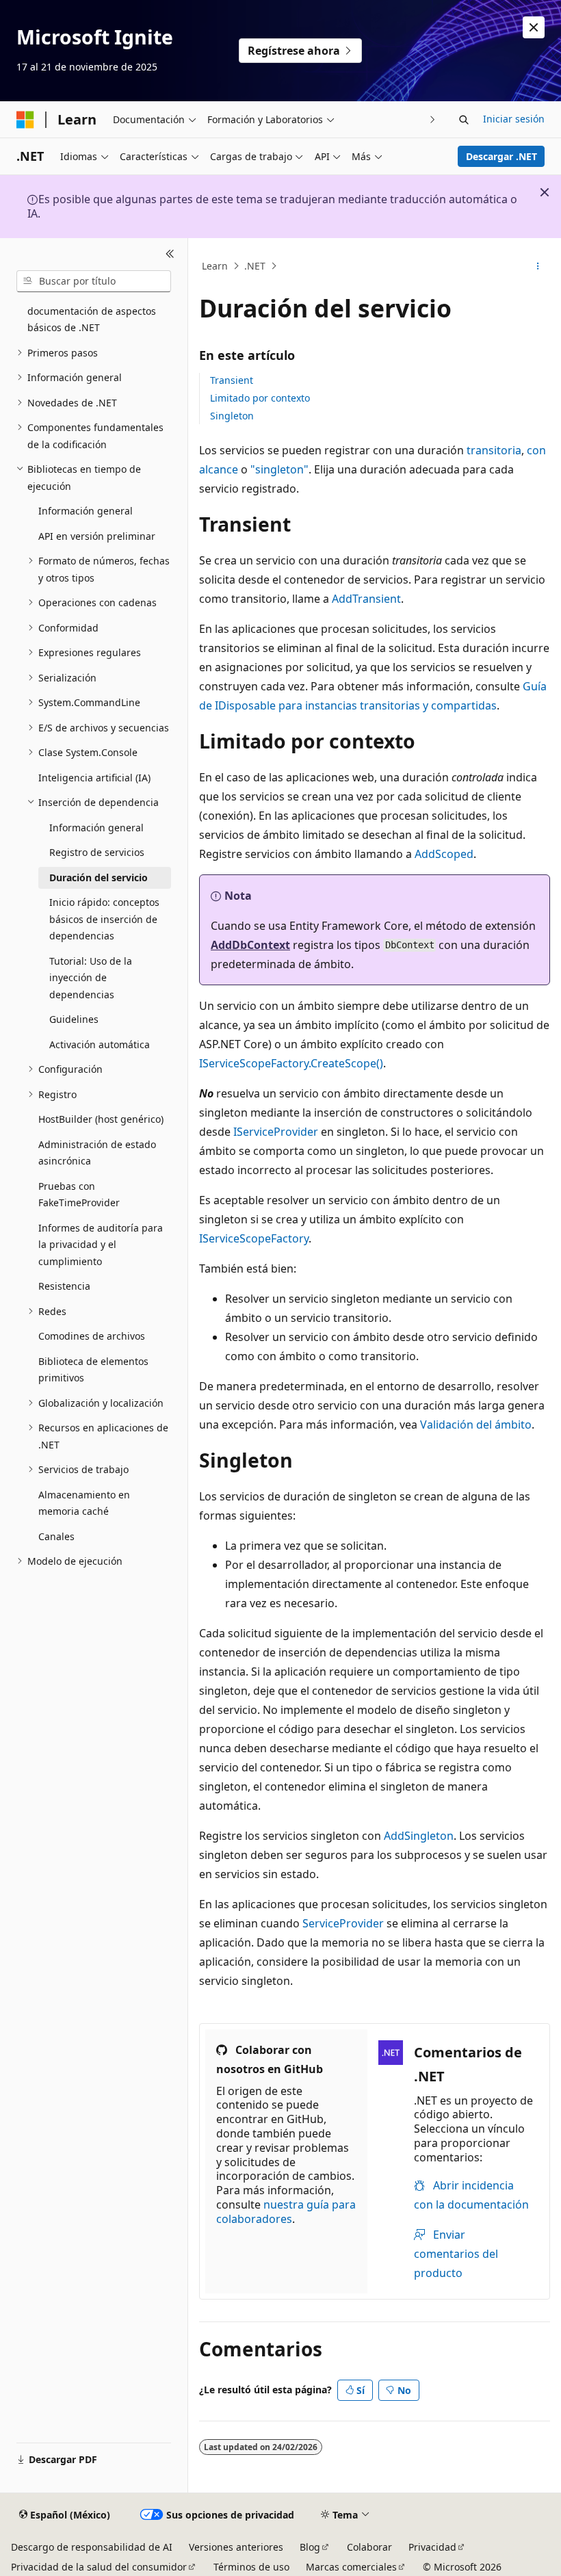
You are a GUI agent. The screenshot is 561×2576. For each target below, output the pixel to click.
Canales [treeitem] (56, 1536)
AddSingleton (419, 1836)
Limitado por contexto (260, 398)
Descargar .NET (501, 156)
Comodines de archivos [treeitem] (92, 1336)
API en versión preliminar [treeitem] (97, 536)
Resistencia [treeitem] (64, 1286)
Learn (215, 266)
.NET (255, 266)
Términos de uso (251, 2567)
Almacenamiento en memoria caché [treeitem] (84, 1503)
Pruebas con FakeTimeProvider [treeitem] (79, 1195)
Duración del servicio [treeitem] (99, 877)
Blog (310, 2547)
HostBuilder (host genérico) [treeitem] (101, 1119)
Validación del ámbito (476, 1424)
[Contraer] (170, 255)
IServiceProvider (276, 1132)
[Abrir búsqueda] (464, 120)
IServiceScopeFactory (254, 1238)
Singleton (232, 416)
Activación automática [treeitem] (100, 1044)
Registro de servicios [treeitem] (97, 852)
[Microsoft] (25, 120)
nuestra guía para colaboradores (286, 2212)
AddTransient (366, 599)
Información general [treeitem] (86, 511)
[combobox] (94, 281)
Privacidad (432, 2547)
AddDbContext (250, 945)
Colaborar (369, 2547)
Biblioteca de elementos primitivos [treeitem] (93, 1370)
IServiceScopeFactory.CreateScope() (291, 1063)
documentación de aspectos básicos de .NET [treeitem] (92, 320)
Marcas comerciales (351, 2567)
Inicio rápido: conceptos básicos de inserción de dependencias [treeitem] (104, 919)
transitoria (494, 450)
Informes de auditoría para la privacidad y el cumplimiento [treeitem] (101, 1245)
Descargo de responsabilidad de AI (92, 2547)
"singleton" (279, 469)
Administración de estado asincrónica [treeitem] (97, 1153)
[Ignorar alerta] (534, 27)
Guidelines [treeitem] (74, 1019)
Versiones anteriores (236, 2547)
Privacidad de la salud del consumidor (99, 2567)
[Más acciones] (538, 266)
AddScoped (444, 854)
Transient (232, 380)
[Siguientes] (433, 119)
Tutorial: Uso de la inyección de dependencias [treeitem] (91, 978)
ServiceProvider (343, 1923)
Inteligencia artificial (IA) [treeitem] (94, 778)
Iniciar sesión (514, 119)
